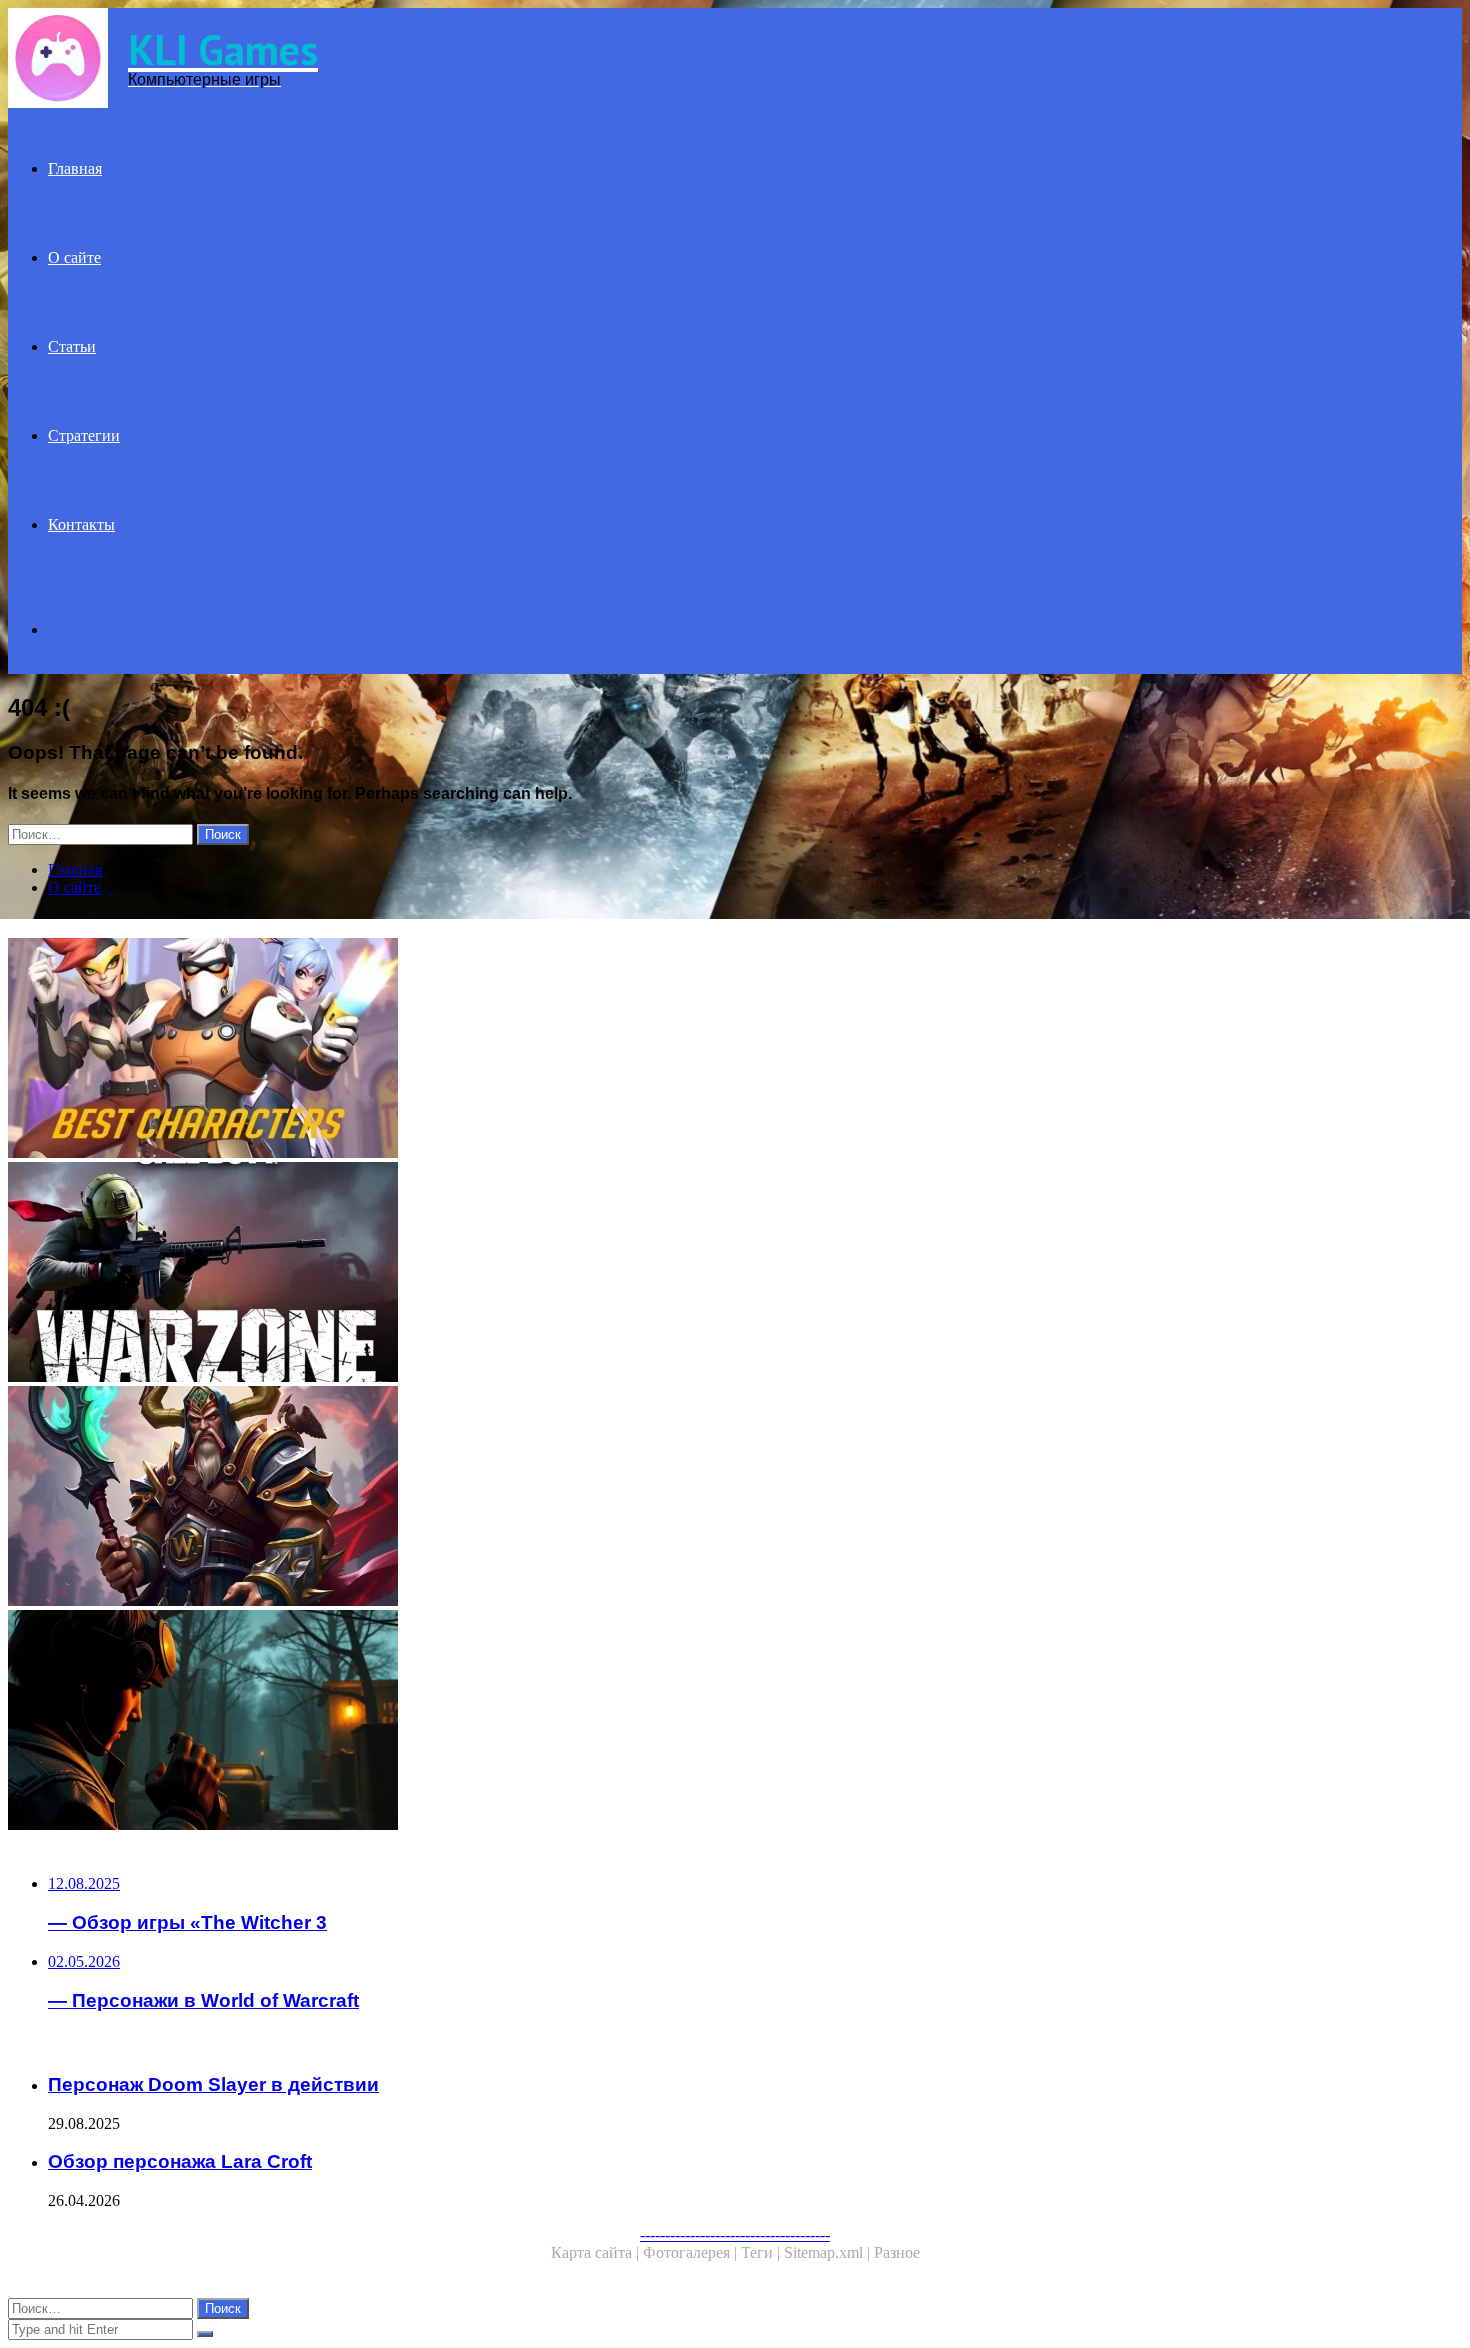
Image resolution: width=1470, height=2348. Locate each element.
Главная (75, 168)
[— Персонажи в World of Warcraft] (608, 1498)
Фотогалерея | (692, 2252)
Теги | (762, 2252)
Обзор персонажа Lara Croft (180, 2161)
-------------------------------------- (735, 2234)
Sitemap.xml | (829, 2252)
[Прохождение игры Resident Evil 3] (608, 1722)
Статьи (72, 346)
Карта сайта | (597, 2252)
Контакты (81, 524)
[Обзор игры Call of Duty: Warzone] (608, 1274)
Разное (897, 2252)
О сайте (74, 257)
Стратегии (84, 435)
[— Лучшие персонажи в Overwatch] (608, 1050)
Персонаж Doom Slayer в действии (213, 2084)
